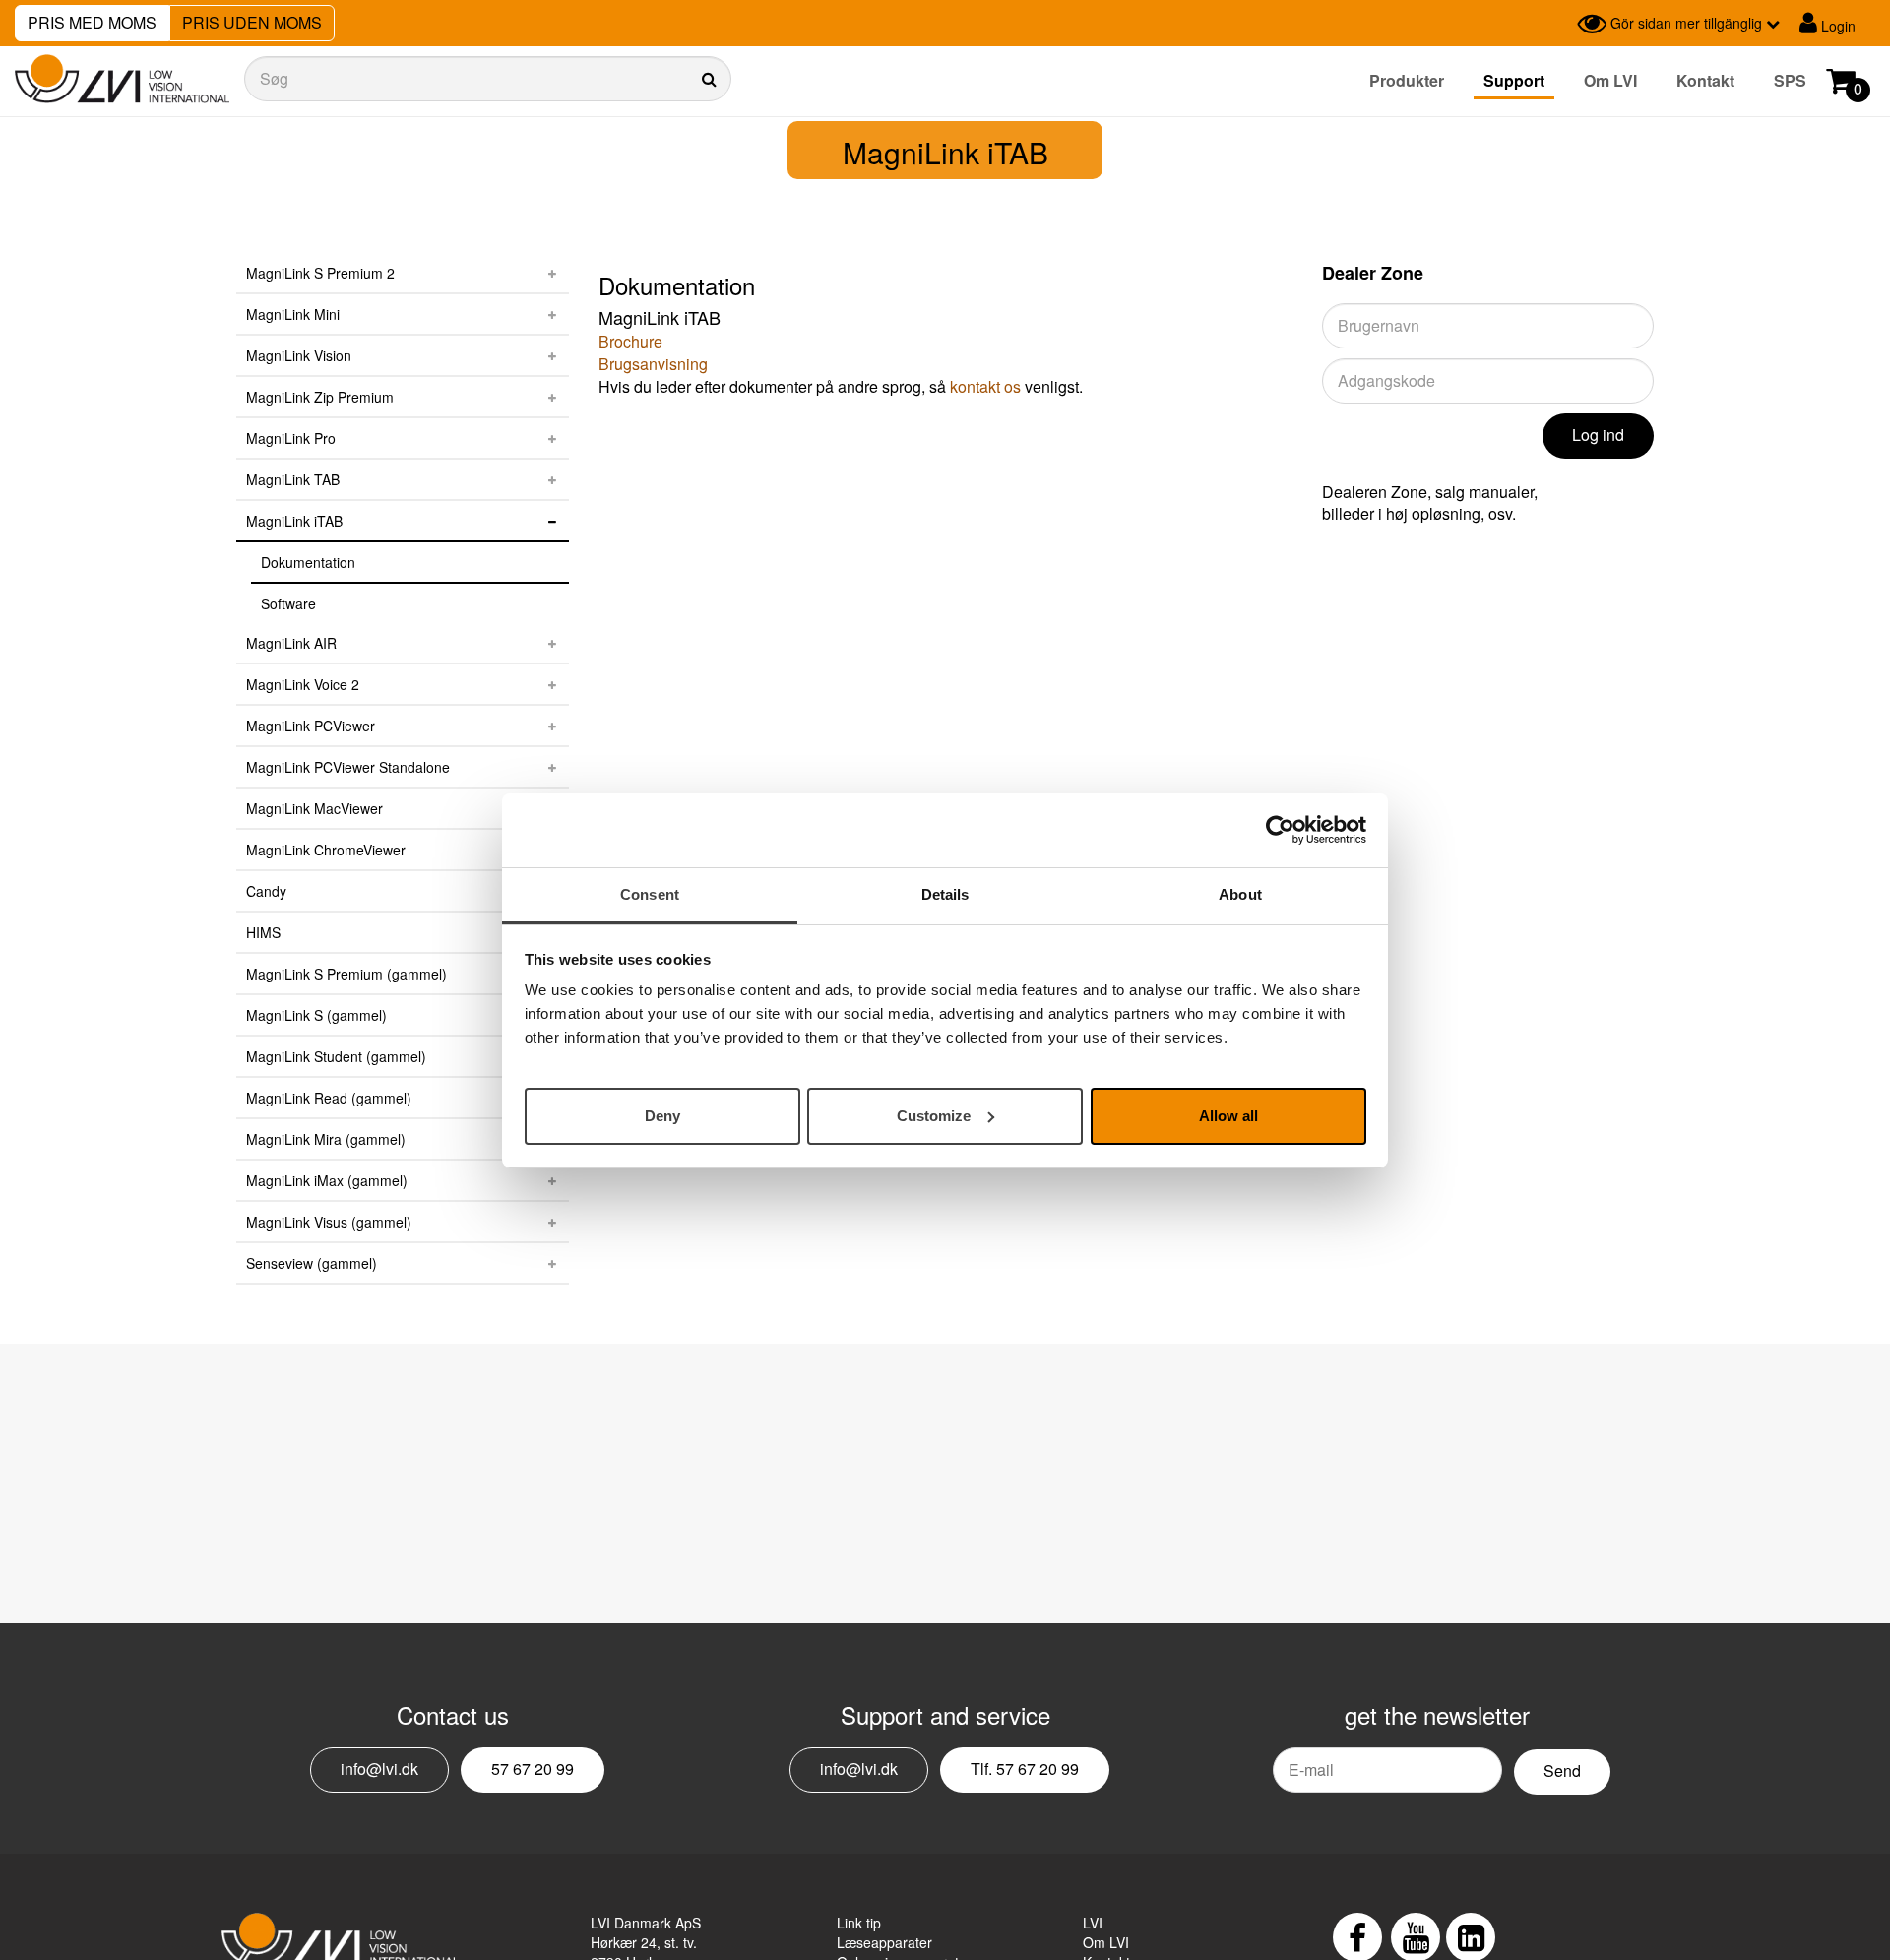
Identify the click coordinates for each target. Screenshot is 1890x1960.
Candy (266, 891)
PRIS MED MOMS (92, 22)
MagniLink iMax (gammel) (327, 1180)
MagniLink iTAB (294, 521)
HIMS (263, 932)
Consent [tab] (650, 894)
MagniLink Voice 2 (303, 684)
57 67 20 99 (533, 1769)
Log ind (1598, 435)
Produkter (1407, 80)
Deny (662, 1115)
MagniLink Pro (291, 438)
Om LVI (1610, 80)
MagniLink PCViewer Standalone (348, 767)
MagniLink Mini (293, 314)
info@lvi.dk (379, 1769)
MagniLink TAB (293, 479)
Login (1836, 26)
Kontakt (1705, 80)
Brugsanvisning (653, 364)
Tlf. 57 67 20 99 (1025, 1769)
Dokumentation (308, 562)
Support (1514, 80)
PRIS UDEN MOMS (252, 22)
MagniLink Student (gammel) (336, 1056)
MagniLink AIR (291, 643)
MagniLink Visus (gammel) (329, 1222)
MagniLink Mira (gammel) (326, 1139)
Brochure (630, 341)
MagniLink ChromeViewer (326, 850)
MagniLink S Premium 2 (320, 273)
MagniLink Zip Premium (320, 397)
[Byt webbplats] (1557, 24)
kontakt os (985, 386)
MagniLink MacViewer (315, 808)
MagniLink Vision (299, 355)
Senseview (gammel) (312, 1263)
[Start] (122, 79)
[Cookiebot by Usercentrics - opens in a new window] (1280, 830)
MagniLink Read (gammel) (329, 1098)
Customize (934, 1115)
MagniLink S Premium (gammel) (346, 974)
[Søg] (488, 79)
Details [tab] (945, 894)
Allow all (1228, 1115)
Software (288, 603)
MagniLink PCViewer (311, 726)
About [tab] (1240, 894)
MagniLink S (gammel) (316, 1015)
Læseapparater (884, 1942)
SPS (1790, 80)
